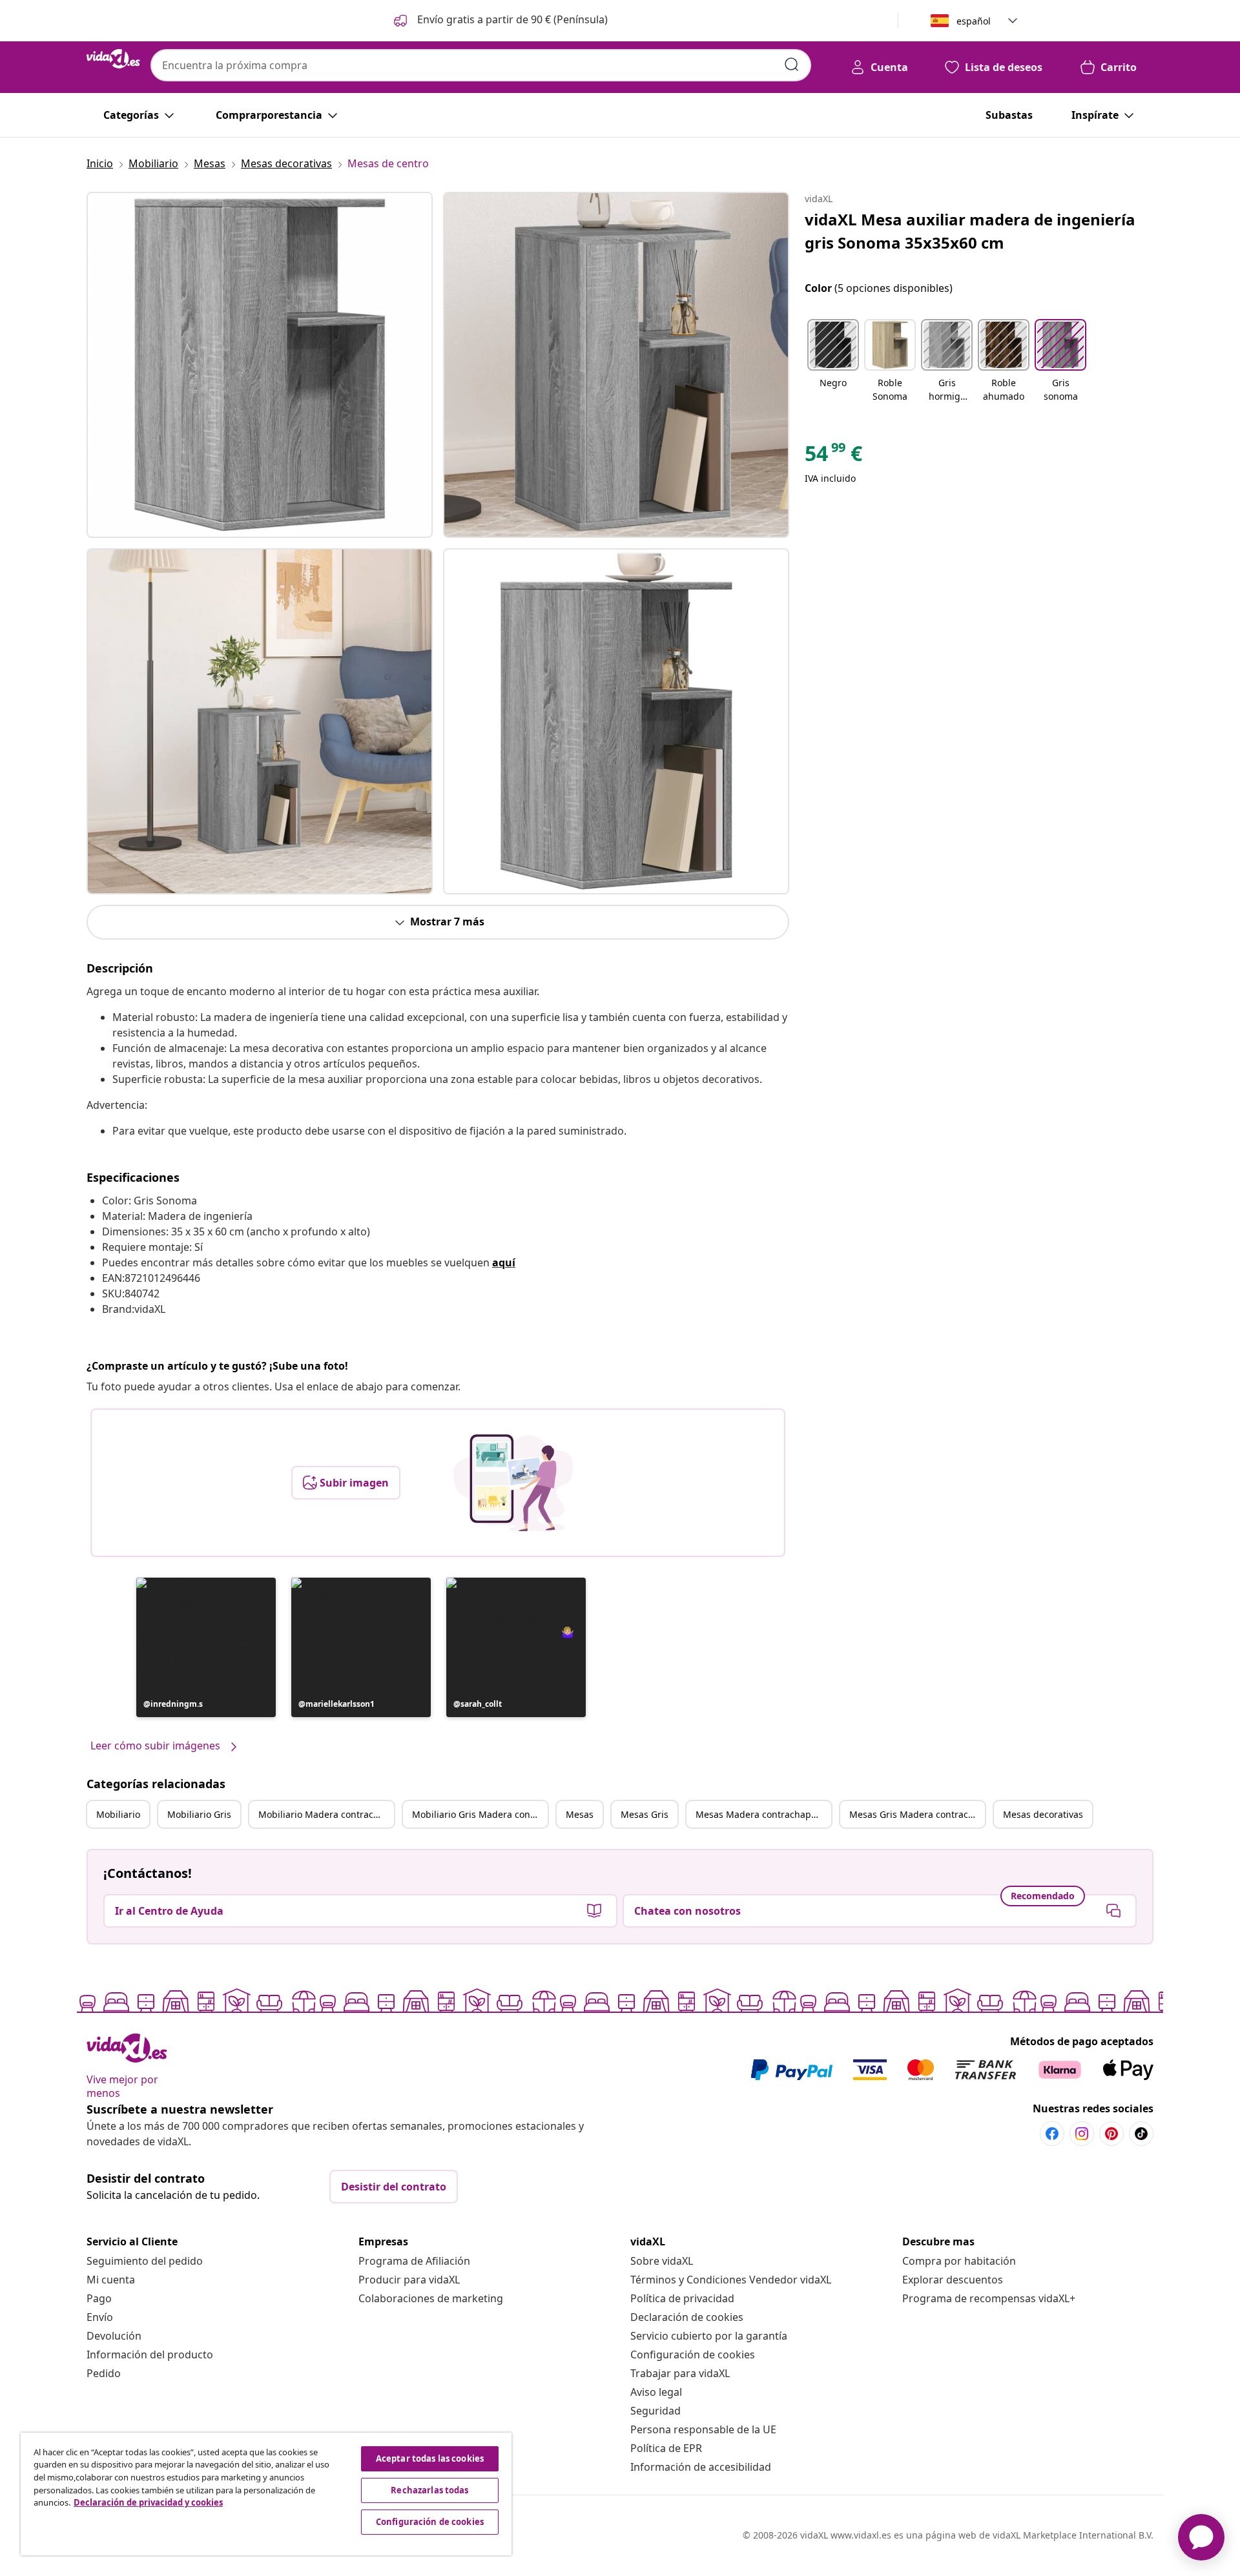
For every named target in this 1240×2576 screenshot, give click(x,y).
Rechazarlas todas (429, 2490)
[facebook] (1052, 2134)
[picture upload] (513, 1483)
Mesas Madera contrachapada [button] (761, 1814)
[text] (833, 457)
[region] (266, 2494)
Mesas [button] (580, 1814)
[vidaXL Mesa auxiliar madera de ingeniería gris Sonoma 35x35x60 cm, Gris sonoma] (260, 365)
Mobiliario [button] (118, 1814)
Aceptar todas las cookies (430, 2458)
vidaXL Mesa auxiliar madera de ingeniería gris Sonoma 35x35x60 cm (970, 231)
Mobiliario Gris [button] (199, 1814)
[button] (500, 21)
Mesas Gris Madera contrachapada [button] (917, 1814)
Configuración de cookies (693, 2354)
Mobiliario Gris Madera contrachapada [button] (480, 1814)
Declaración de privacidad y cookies (148, 2502)
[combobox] (481, 65)
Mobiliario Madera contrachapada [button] (326, 1814)
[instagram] (1082, 2134)
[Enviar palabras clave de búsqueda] (792, 65)
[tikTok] (1141, 2134)
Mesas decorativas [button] (1043, 1814)
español (974, 21)
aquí (504, 1262)
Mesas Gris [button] (645, 1814)
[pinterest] (1111, 2134)
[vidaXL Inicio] (113, 59)
